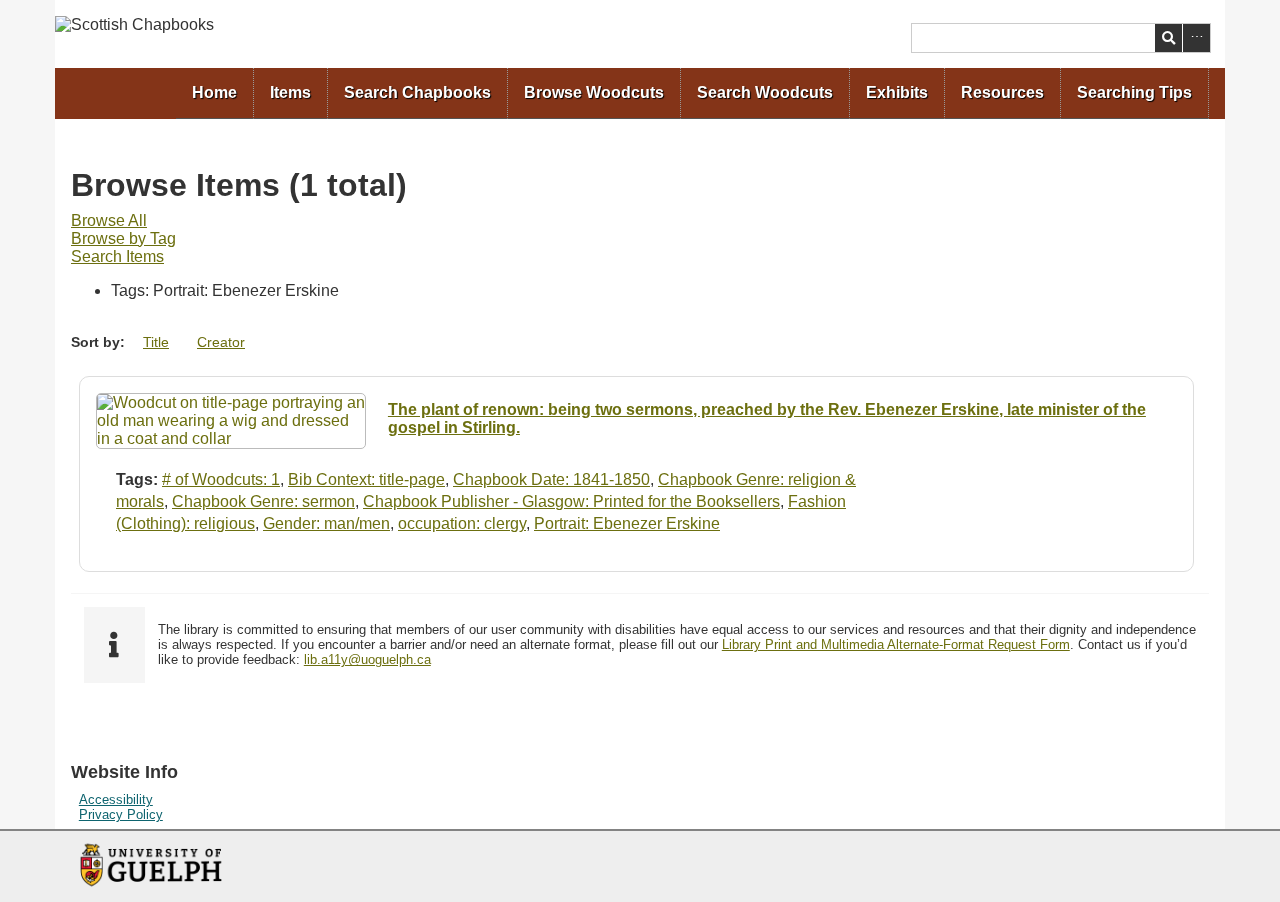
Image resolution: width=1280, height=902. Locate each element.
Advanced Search (1196, 38)
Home (214, 92)
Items (290, 92)
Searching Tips (1134, 92)
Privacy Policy (121, 814)
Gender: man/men (326, 523)
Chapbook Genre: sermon (263, 501)
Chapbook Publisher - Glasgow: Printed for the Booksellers (571, 501)
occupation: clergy (462, 523)
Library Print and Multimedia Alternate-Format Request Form (896, 644)
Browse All (109, 220)
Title (156, 342)
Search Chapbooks (417, 92)
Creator (221, 342)
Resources (1002, 92)
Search (1168, 38)
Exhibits (897, 92)
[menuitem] (215, 93)
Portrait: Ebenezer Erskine (627, 523)
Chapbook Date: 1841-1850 (551, 479)
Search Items (117, 256)
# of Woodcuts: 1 (221, 479)
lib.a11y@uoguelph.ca (367, 659)
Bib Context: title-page (366, 479)
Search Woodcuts (765, 92)
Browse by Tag (123, 238)
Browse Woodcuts (594, 92)
